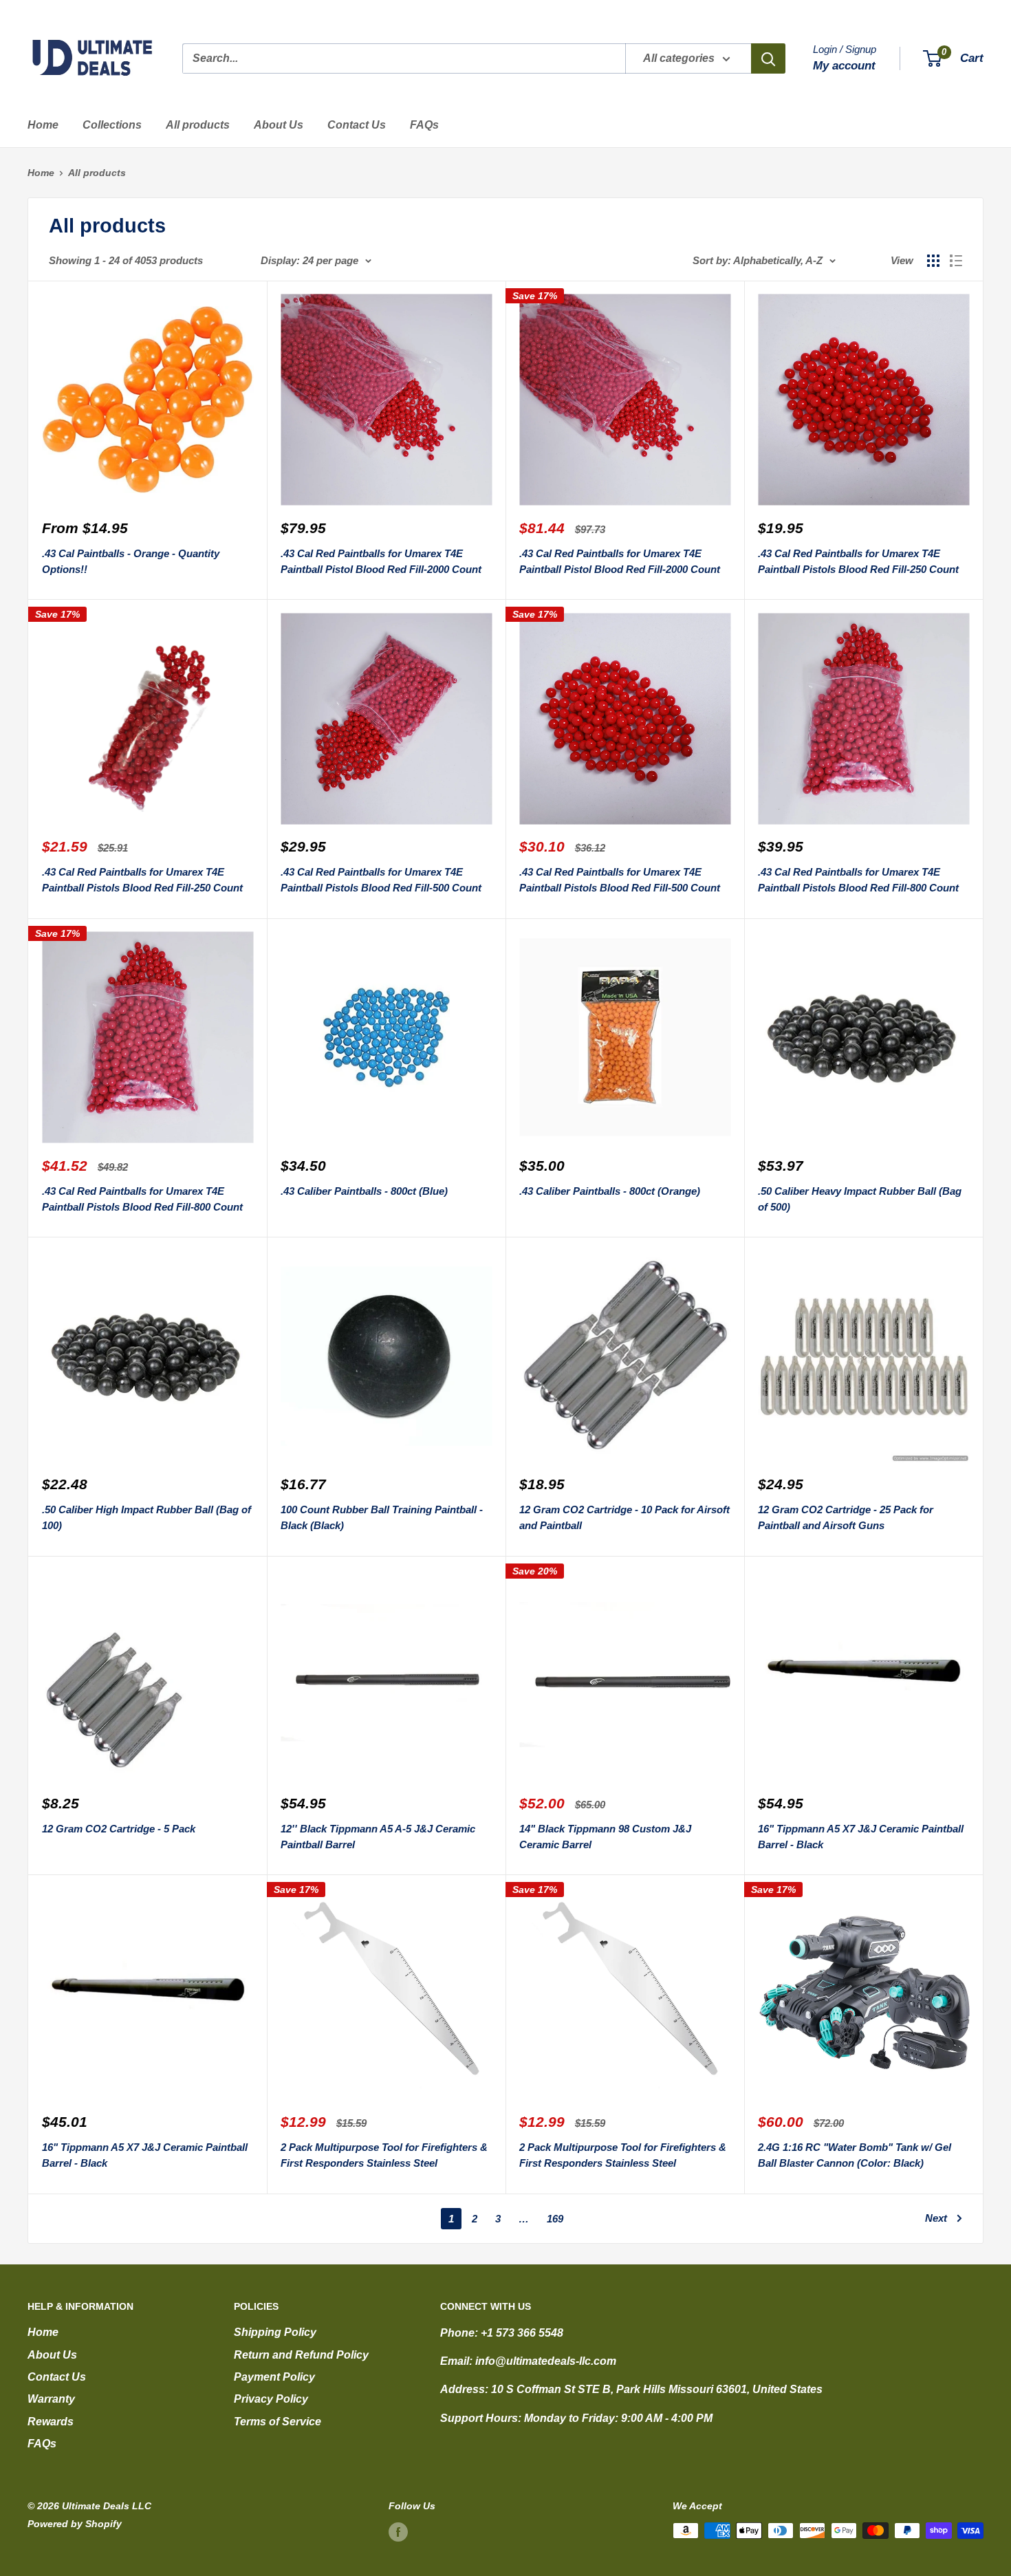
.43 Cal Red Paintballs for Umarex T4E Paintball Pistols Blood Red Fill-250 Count (858, 561)
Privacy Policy (271, 2399)
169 (555, 2219)
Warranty (51, 2399)
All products (198, 125)
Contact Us (357, 125)
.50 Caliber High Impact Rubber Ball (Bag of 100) (146, 1517)
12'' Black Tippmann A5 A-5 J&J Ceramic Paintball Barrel (378, 1837)
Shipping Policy (275, 2332)
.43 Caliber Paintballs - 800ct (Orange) (610, 1191)
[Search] (768, 58)
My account (844, 66)
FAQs (424, 125)
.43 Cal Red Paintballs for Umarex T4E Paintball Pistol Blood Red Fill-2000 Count (381, 561)
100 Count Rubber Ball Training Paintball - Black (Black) (382, 1517)
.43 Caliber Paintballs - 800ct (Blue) (364, 1191)
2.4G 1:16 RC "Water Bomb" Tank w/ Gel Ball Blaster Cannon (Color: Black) (855, 2155)
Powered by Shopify (75, 2524)
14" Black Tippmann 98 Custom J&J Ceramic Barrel (605, 1837)
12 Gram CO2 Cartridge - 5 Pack (119, 1829)
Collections (112, 125)
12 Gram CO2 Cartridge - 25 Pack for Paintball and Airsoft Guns (846, 1517)
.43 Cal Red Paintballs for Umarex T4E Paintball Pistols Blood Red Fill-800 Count (858, 880)
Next (936, 2218)
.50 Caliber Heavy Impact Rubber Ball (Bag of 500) (860, 1199)
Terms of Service (278, 2422)
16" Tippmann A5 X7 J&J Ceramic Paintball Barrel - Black (861, 1837)
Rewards (51, 2422)
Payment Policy (274, 2377)
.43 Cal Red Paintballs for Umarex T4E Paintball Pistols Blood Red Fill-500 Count (381, 880)
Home (43, 125)
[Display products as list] (956, 261)
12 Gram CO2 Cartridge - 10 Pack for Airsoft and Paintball (624, 1517)
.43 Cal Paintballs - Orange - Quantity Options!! (131, 561)
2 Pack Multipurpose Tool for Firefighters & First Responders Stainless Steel (384, 2155)
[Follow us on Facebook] (398, 2532)
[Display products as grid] (933, 261)
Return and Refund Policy (301, 2355)
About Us (279, 125)
